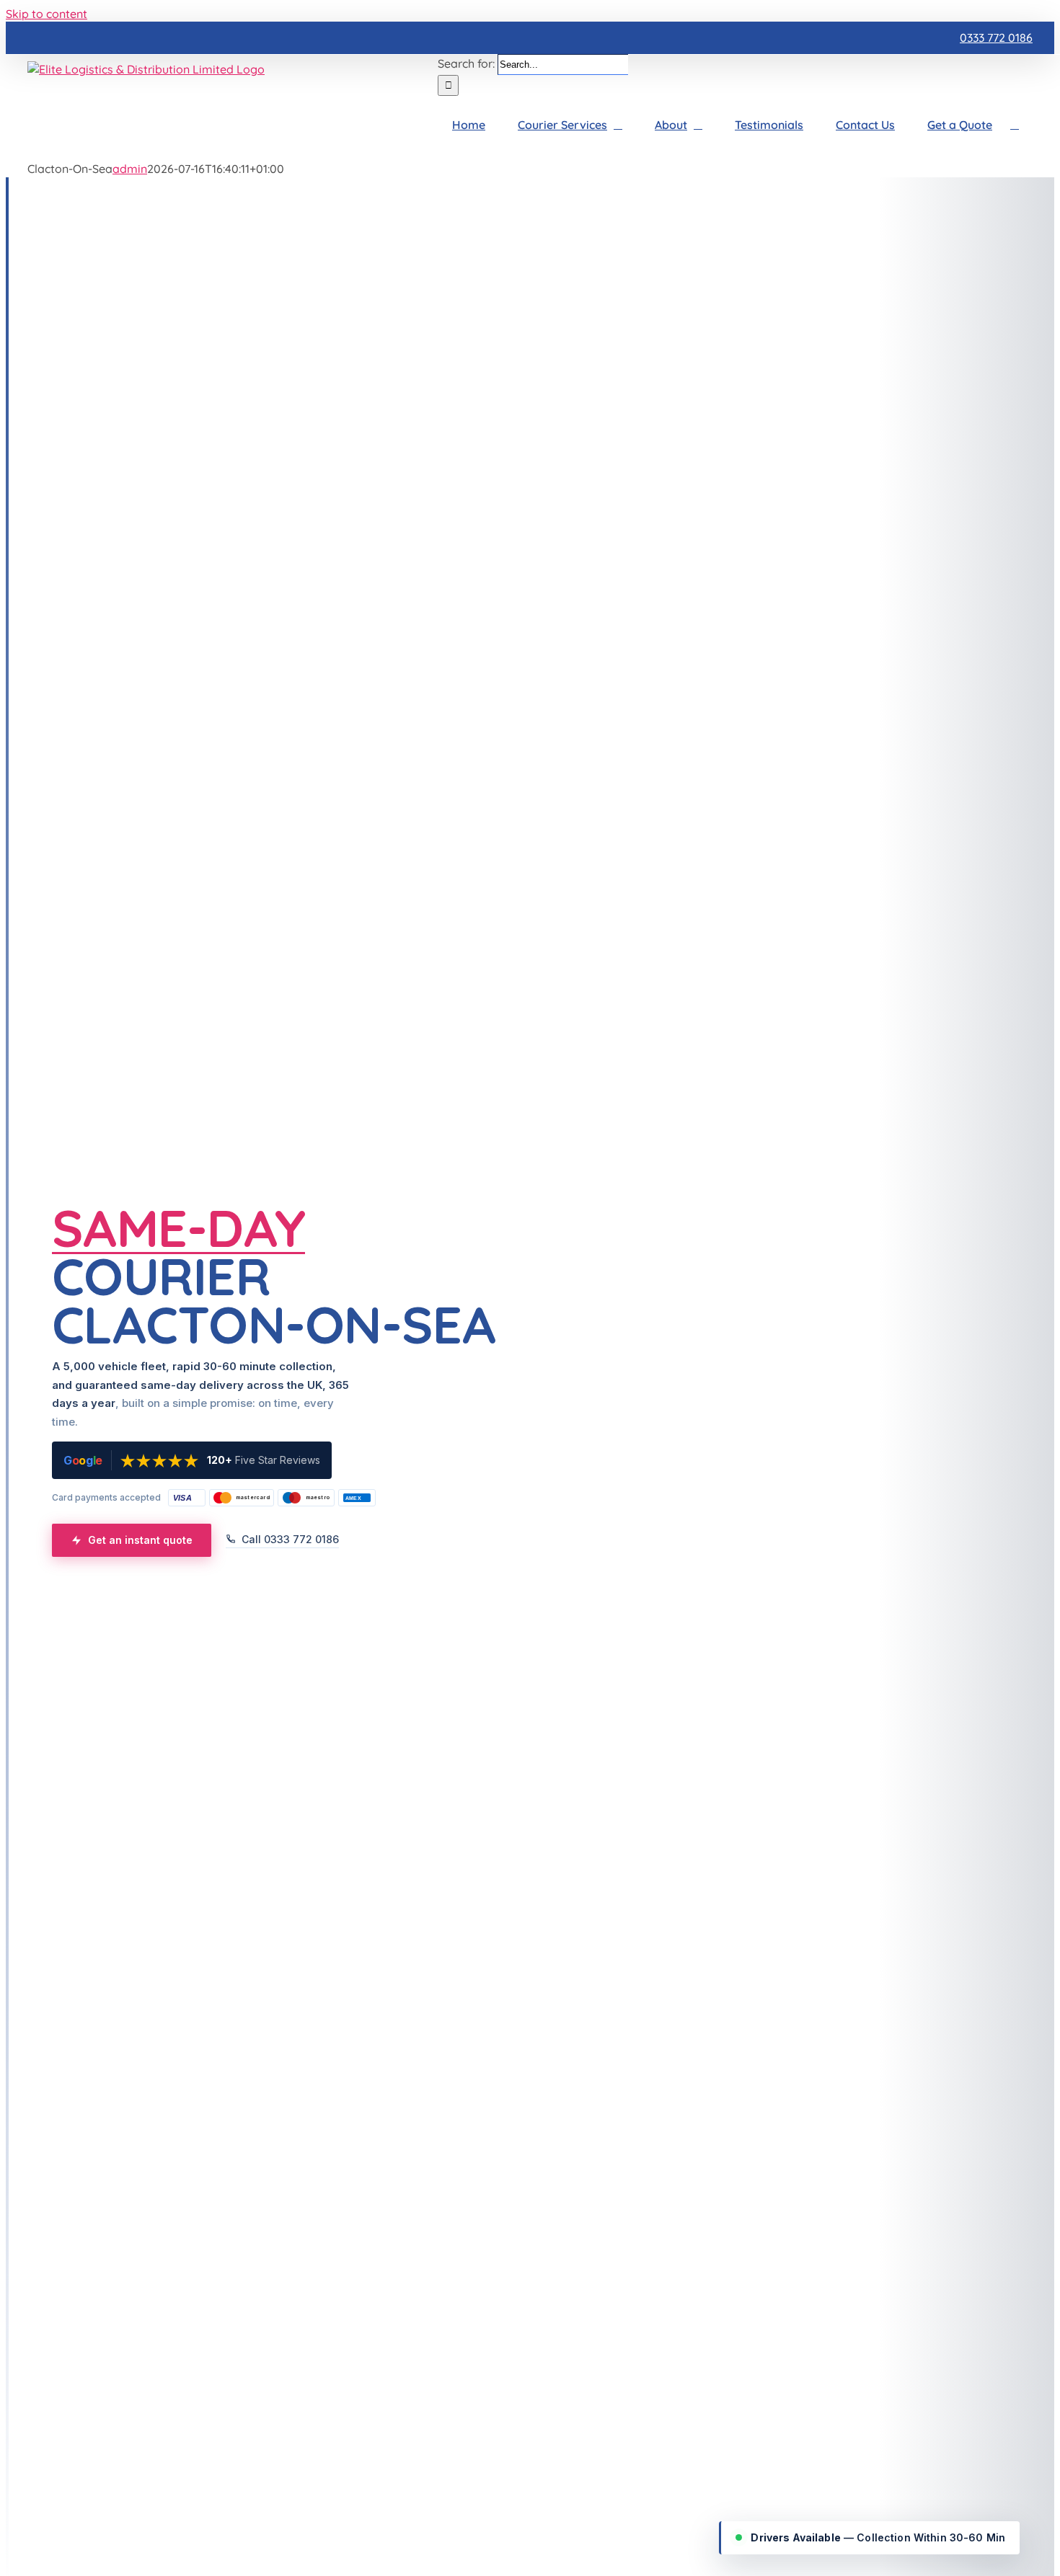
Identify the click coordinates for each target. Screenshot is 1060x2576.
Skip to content (47, 14)
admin (130, 169)
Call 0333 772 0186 (290, 1539)
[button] (1015, 125)
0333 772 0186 (996, 37)
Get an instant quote (140, 1540)
